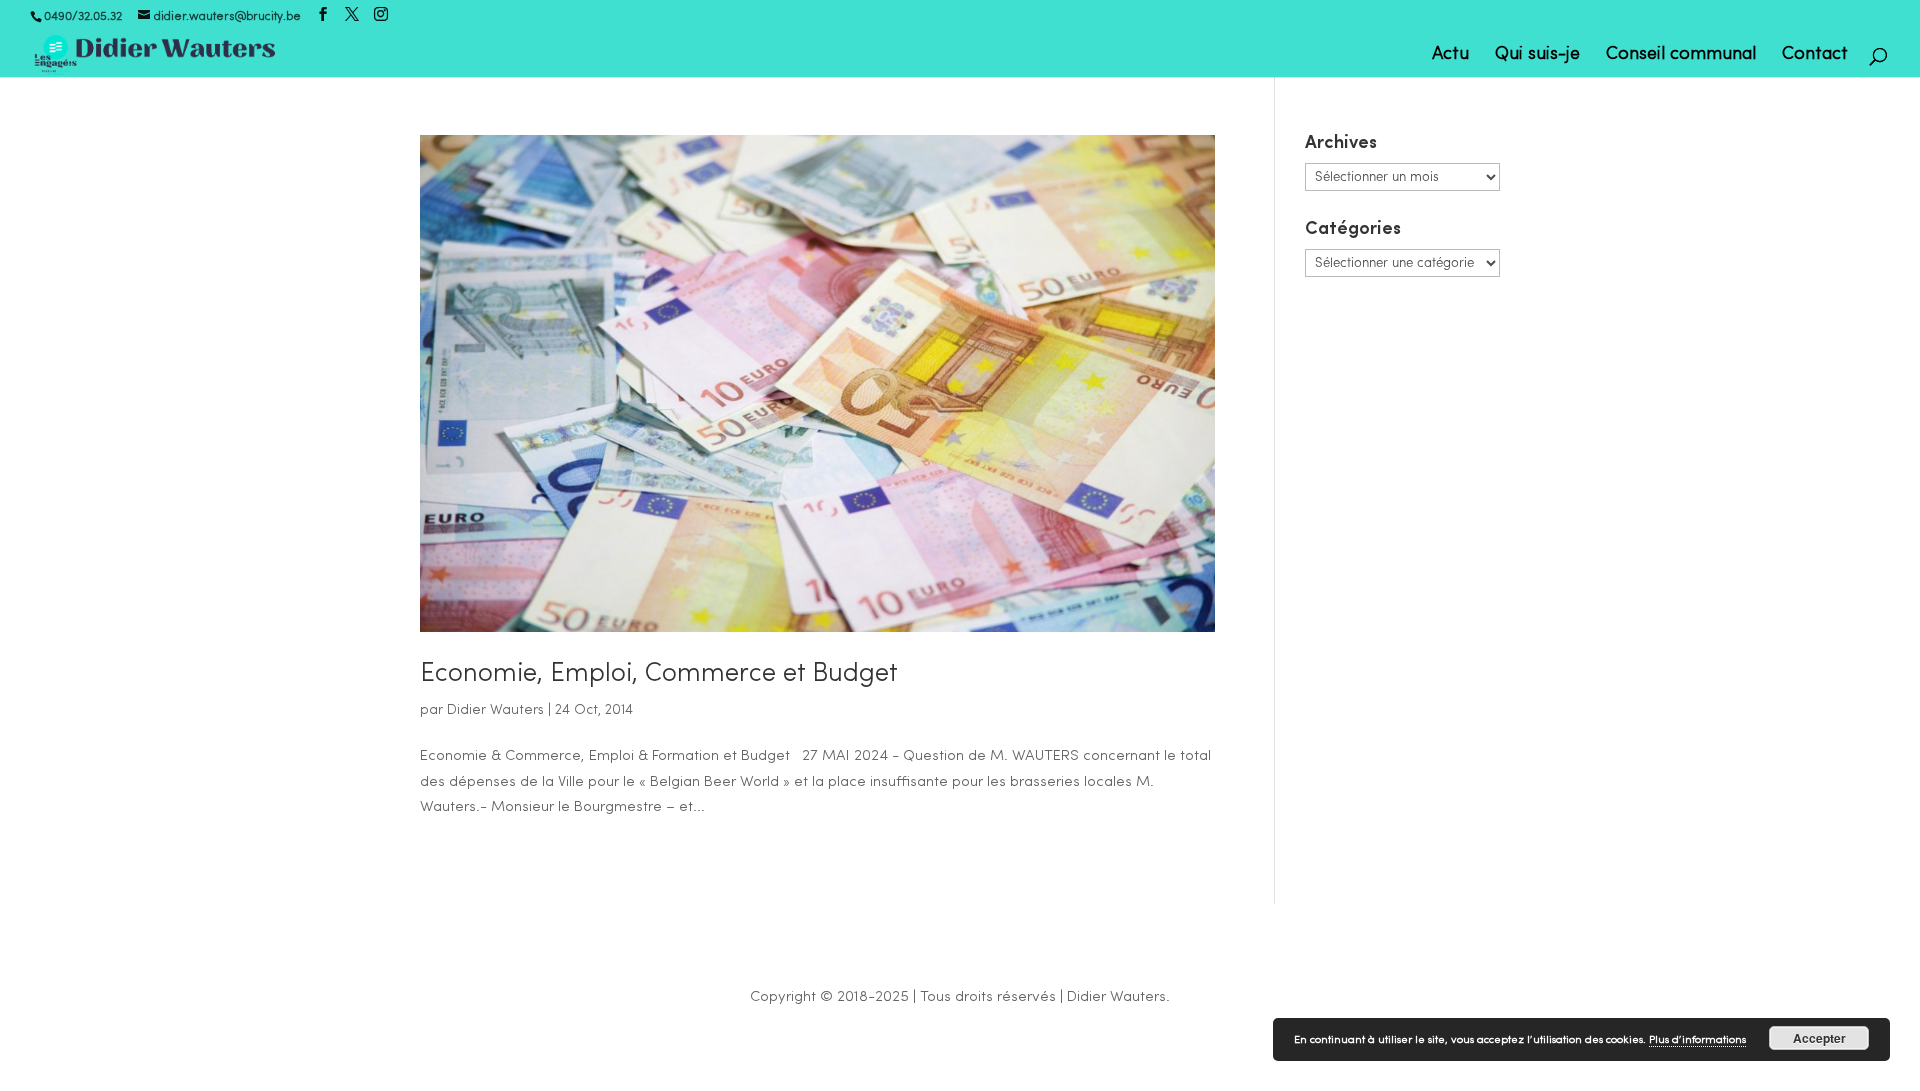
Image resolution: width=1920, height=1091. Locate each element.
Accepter (1819, 1038)
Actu (1450, 56)
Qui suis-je (1537, 56)
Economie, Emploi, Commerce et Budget (659, 674)
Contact (1815, 56)
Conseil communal (1681, 56)
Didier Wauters (495, 710)
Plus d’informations (1697, 1040)
